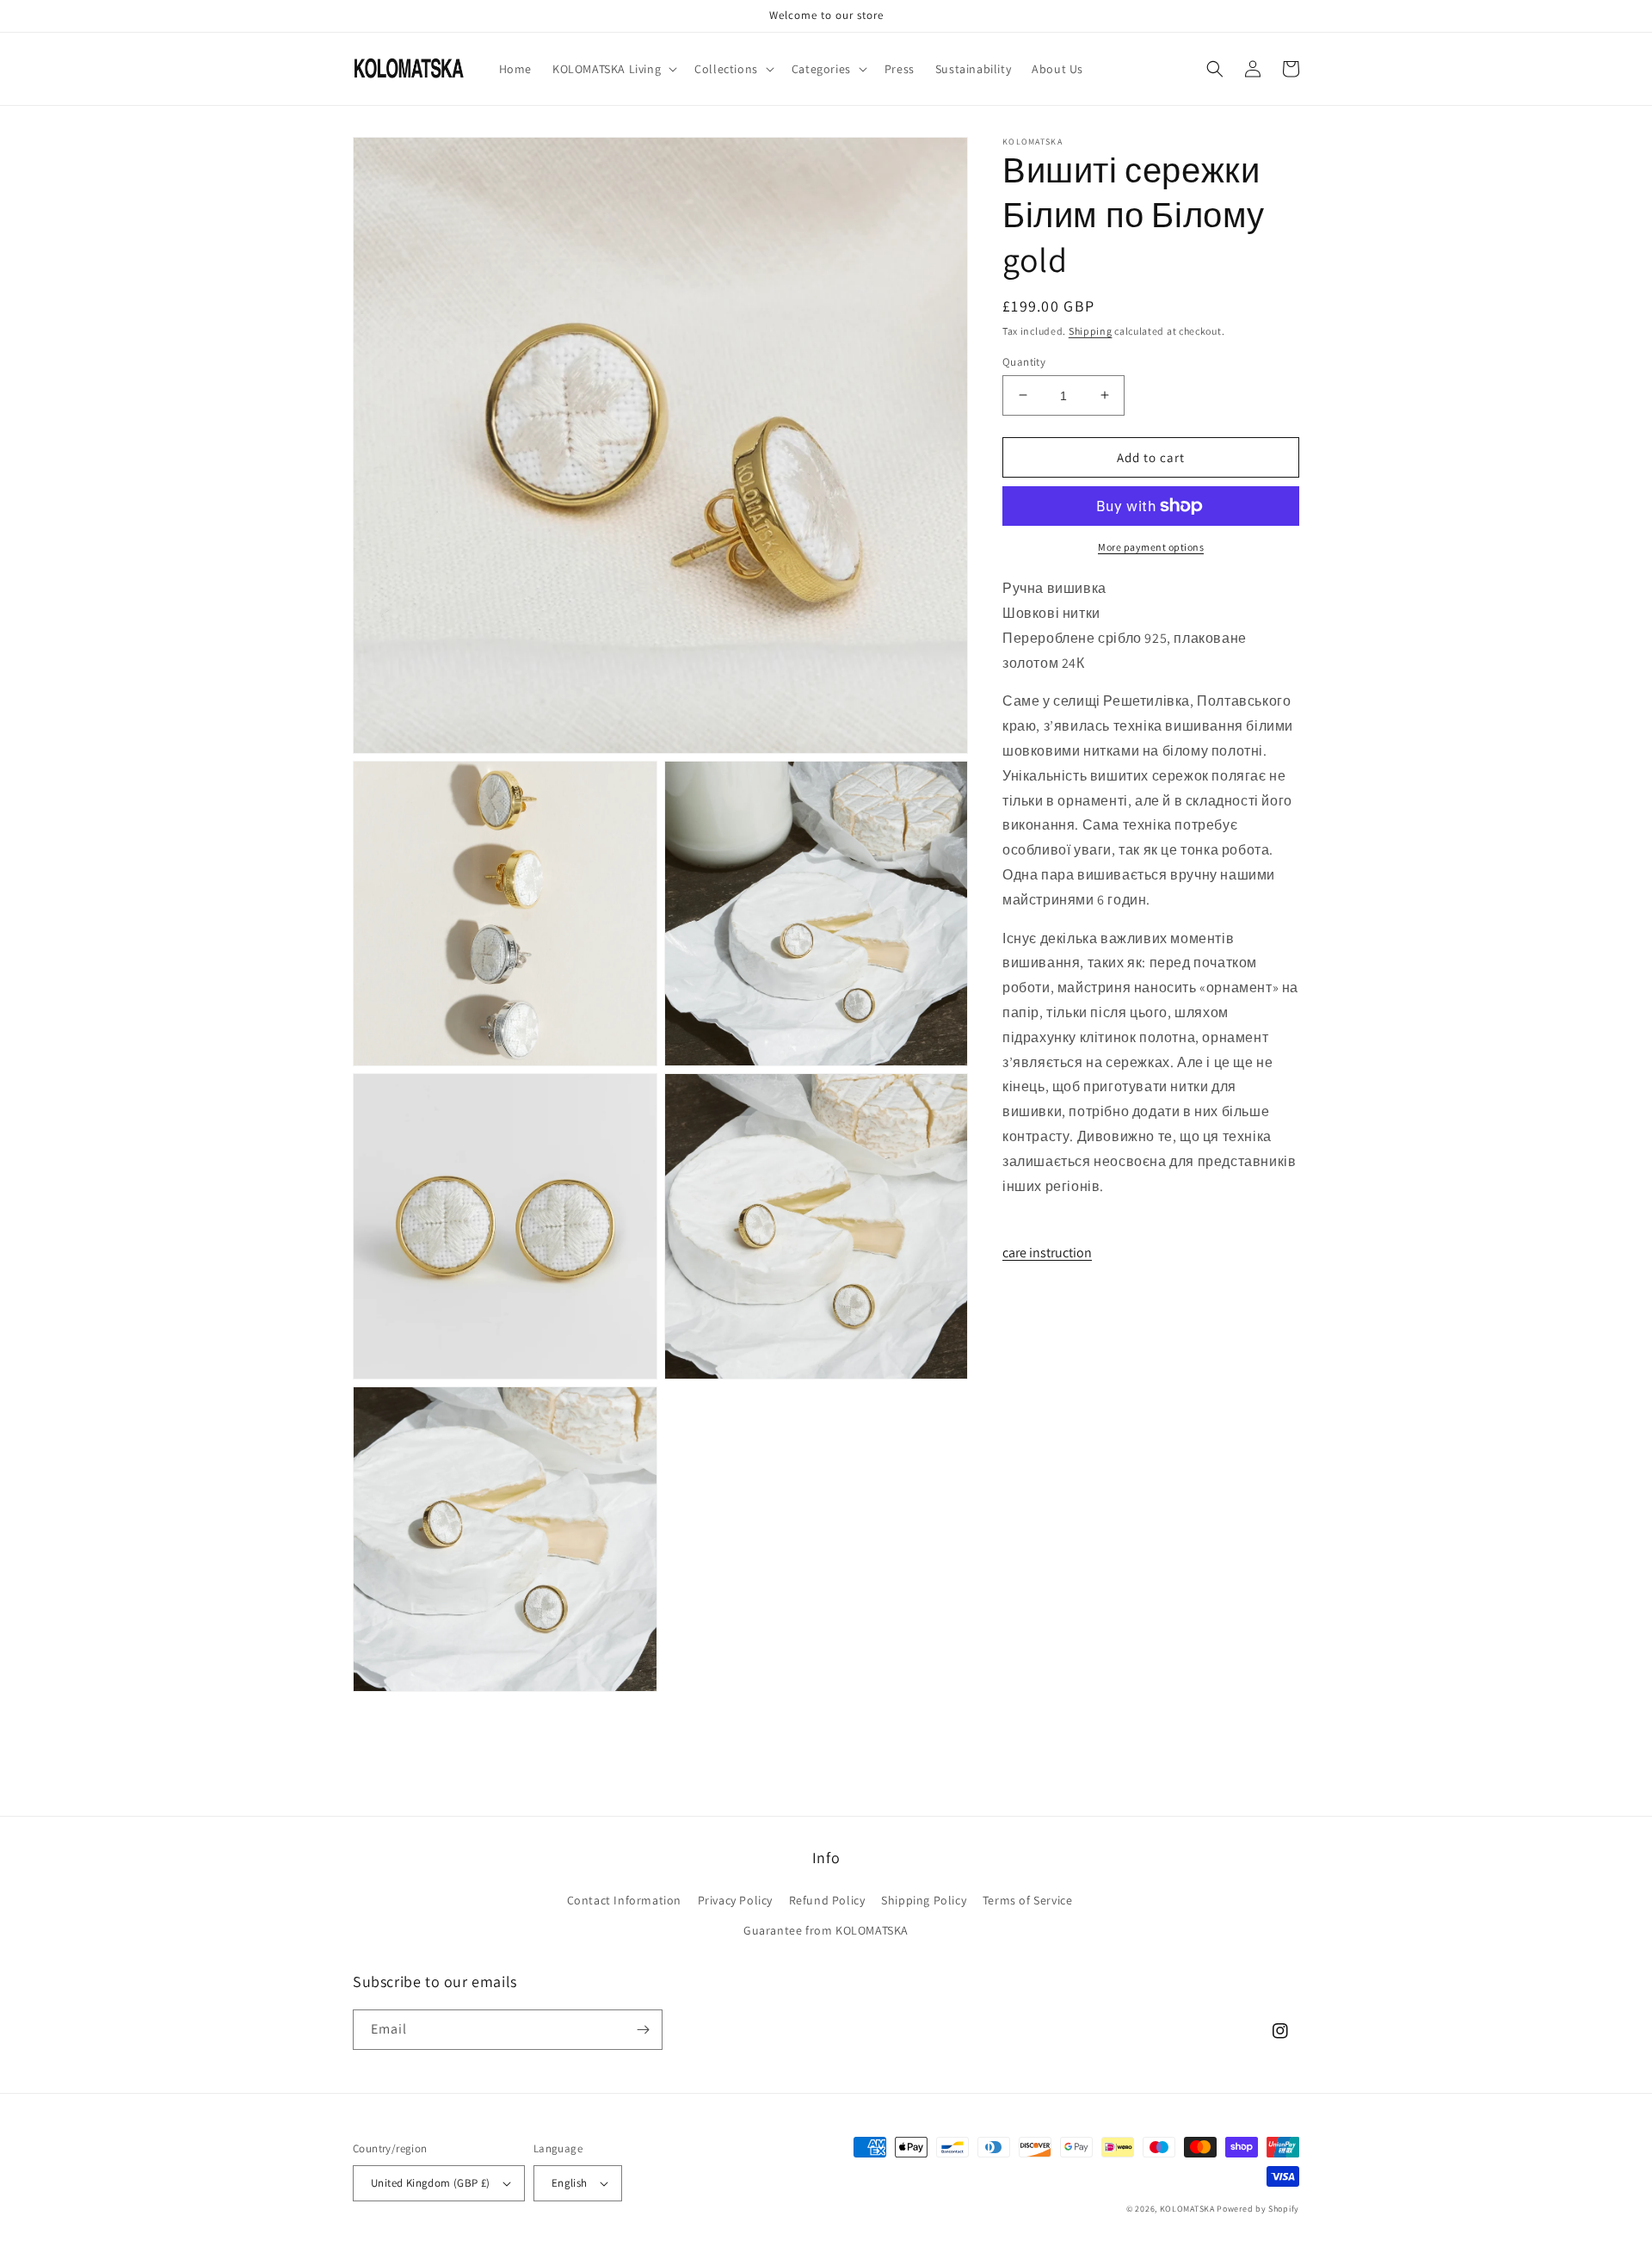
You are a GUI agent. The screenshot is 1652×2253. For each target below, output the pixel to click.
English (570, 2183)
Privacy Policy (735, 1900)
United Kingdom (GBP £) (431, 2183)
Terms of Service (1028, 1900)
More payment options (1151, 547)
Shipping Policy (924, 1900)
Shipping (1091, 331)
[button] (613, 69)
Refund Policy (827, 1900)
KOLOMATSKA (1187, 2209)
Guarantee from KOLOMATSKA (826, 1930)
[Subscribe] (643, 2030)
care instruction (1047, 1252)
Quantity (1024, 361)
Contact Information (624, 1900)
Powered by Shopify (1258, 2209)
